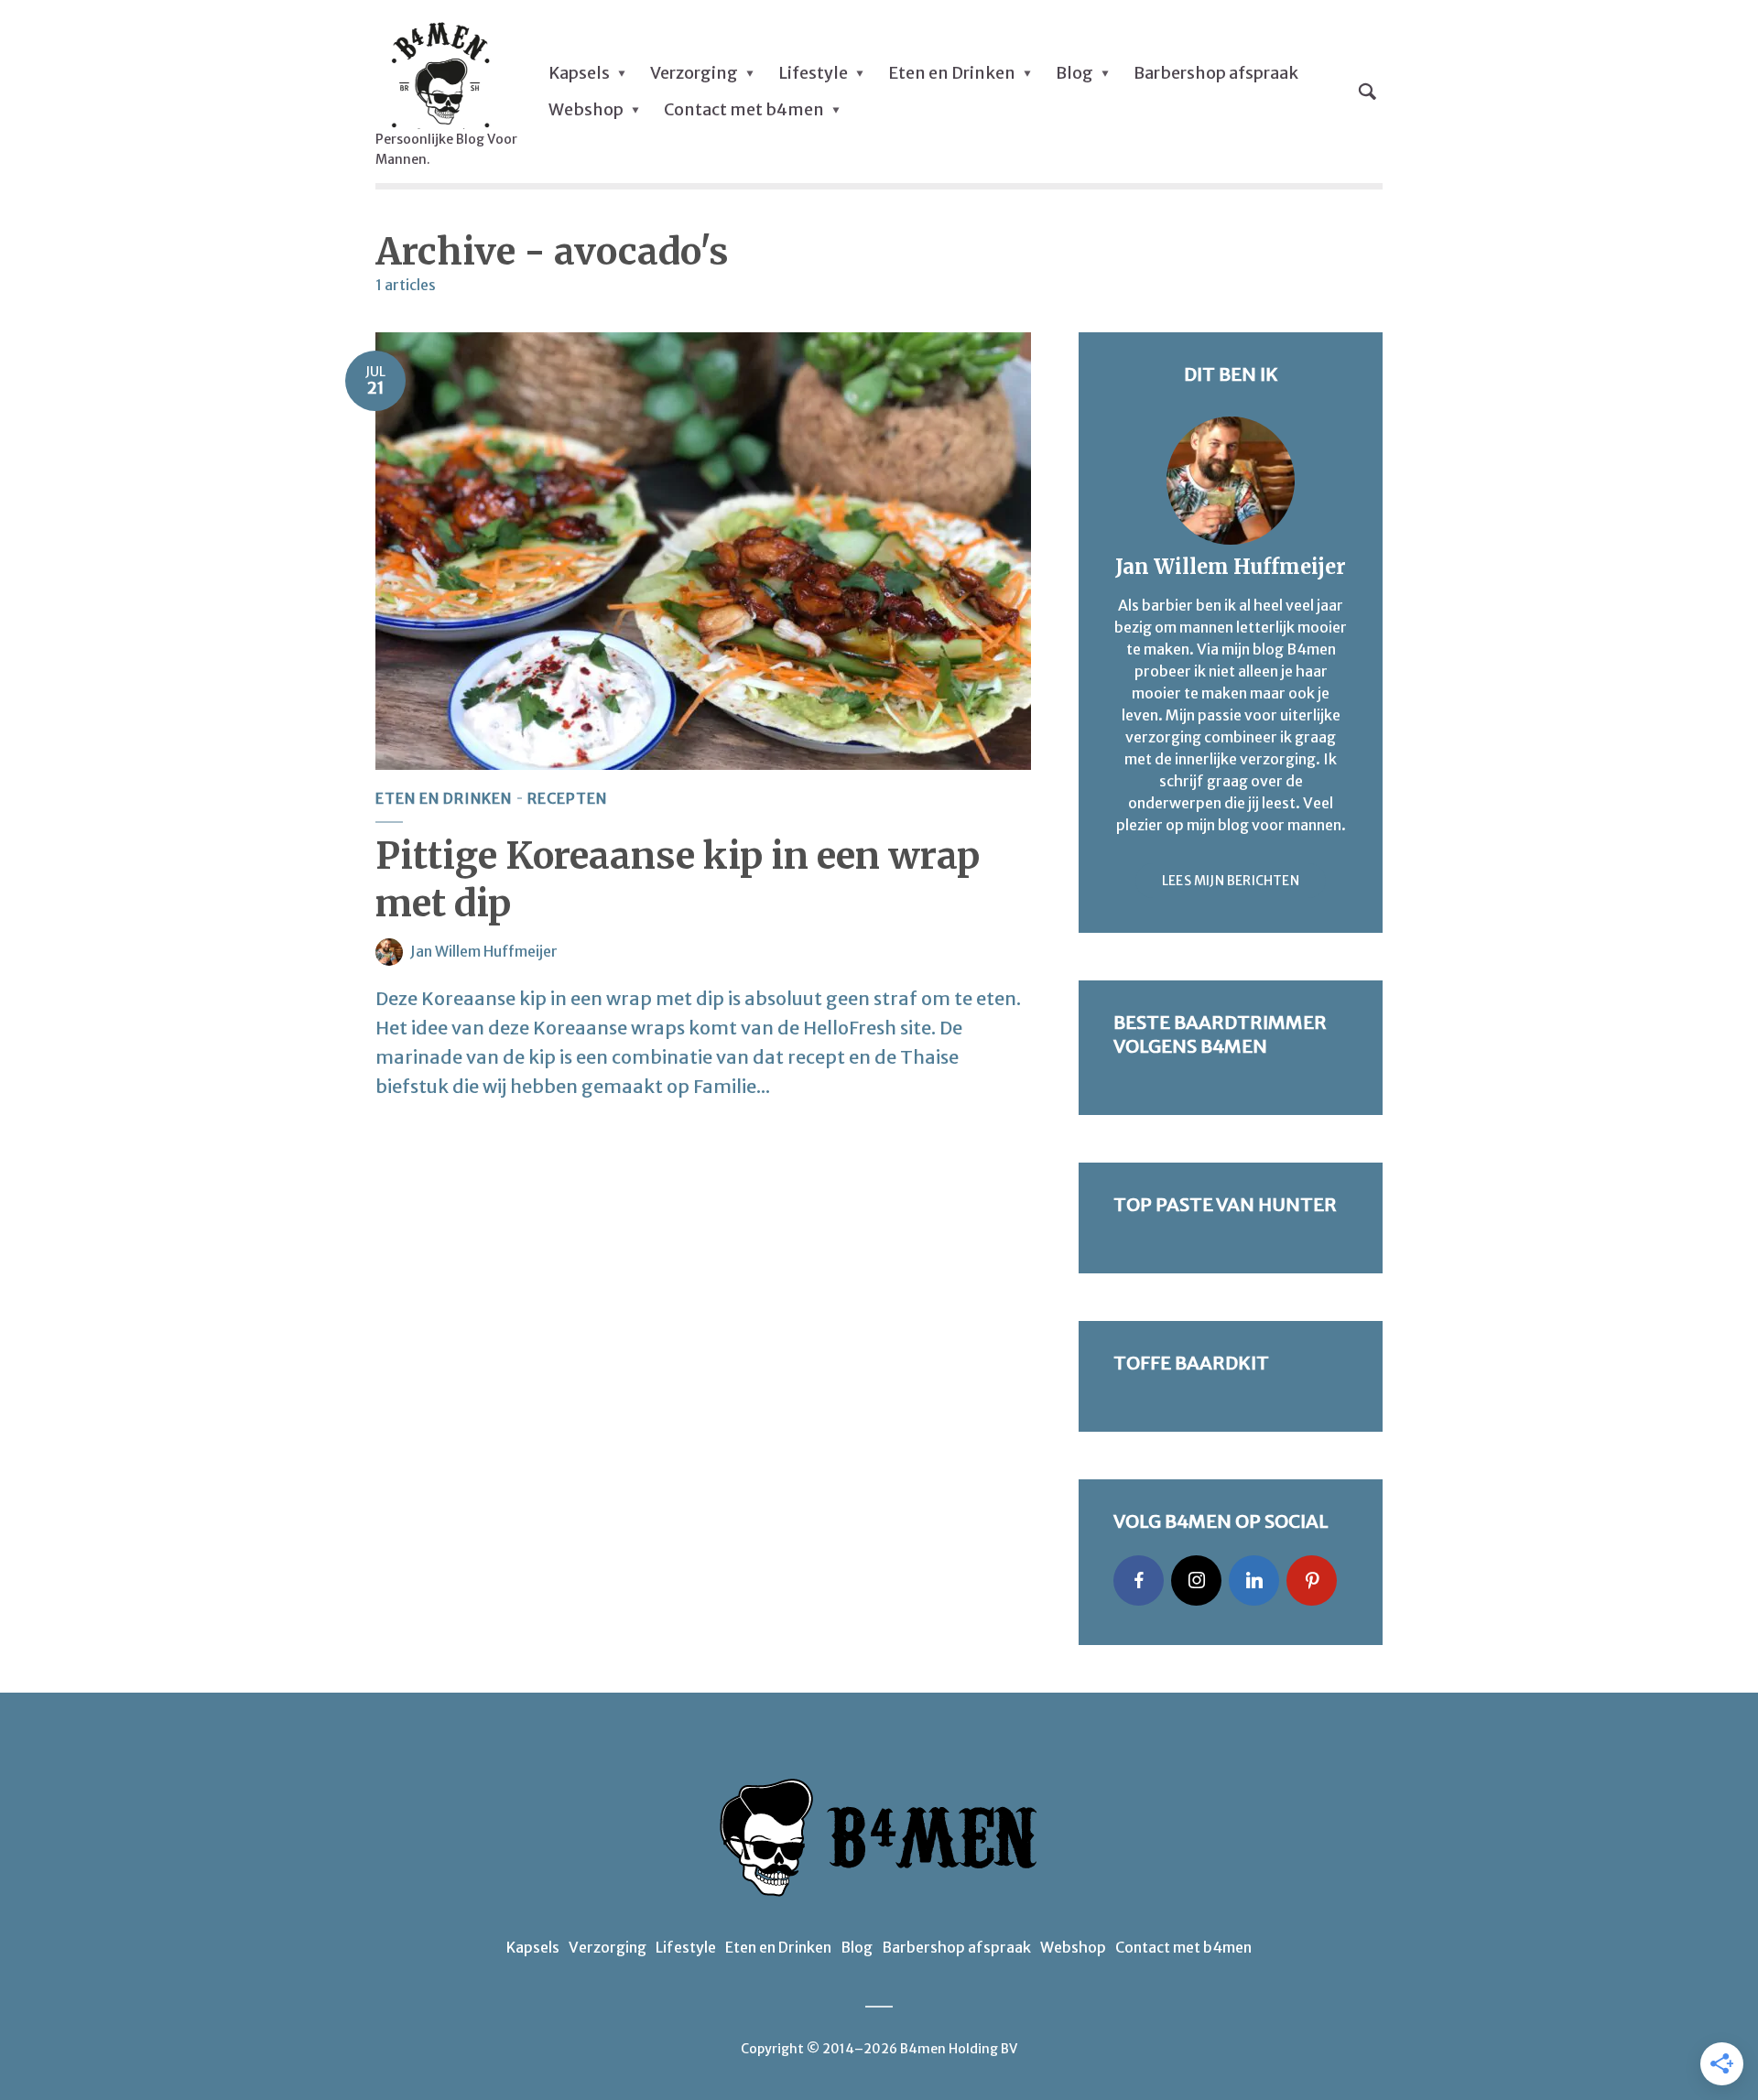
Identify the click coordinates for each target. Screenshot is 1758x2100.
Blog (1074, 73)
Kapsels (579, 73)
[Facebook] (1139, 1580)
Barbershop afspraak (1216, 73)
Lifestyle (813, 73)
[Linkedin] (1254, 1580)
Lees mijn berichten (1231, 881)
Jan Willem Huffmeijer (484, 951)
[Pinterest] (1312, 1580)
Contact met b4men (744, 109)
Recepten (567, 798)
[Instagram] (1196, 1580)
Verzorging (694, 73)
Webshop (586, 109)
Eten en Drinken (952, 73)
